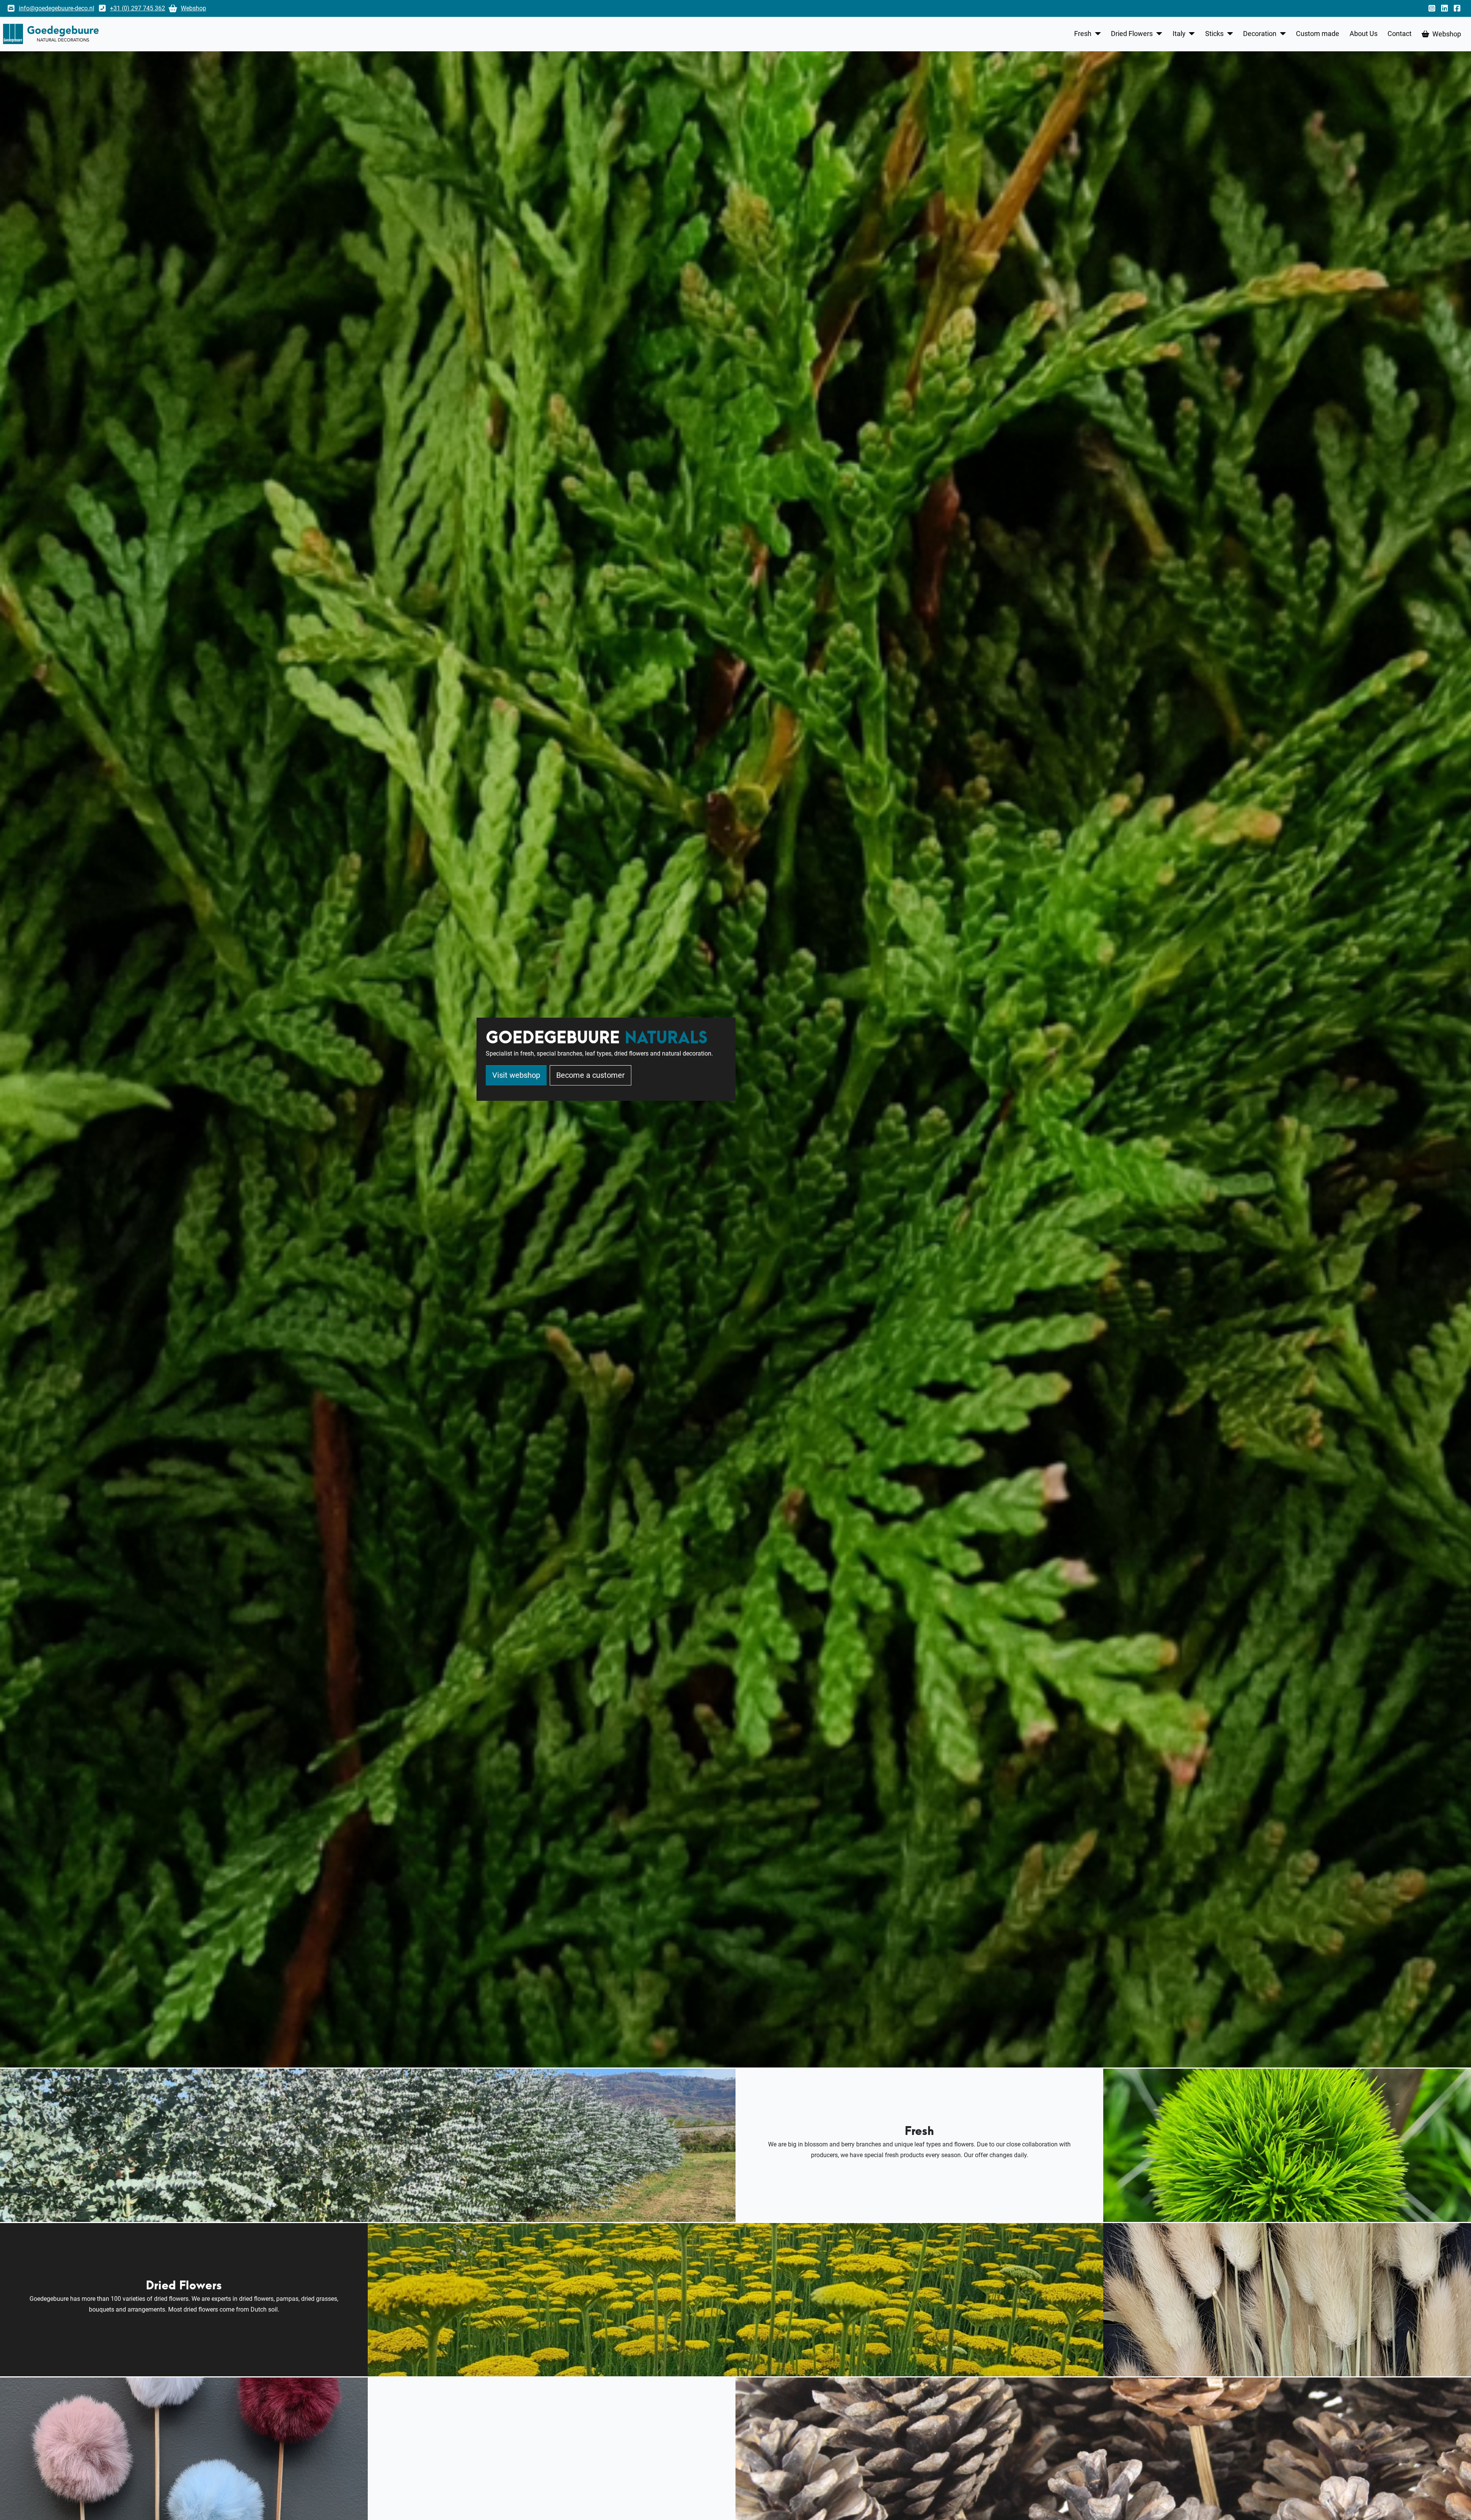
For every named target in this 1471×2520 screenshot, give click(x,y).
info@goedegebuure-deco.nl (57, 8)
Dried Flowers (1132, 34)
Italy (1179, 34)
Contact (1400, 34)
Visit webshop (516, 1075)
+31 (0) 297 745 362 (138, 8)
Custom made (1318, 34)
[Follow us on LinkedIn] (1446, 8)
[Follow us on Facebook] (1459, 8)
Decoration (1260, 34)
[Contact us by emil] (11, 8)
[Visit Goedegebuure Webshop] (173, 8)
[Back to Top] (1458, 2505)
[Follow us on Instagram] (1433, 8)
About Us (1364, 34)
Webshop (193, 8)
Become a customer (591, 1075)
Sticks (1214, 34)
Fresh (1083, 34)
